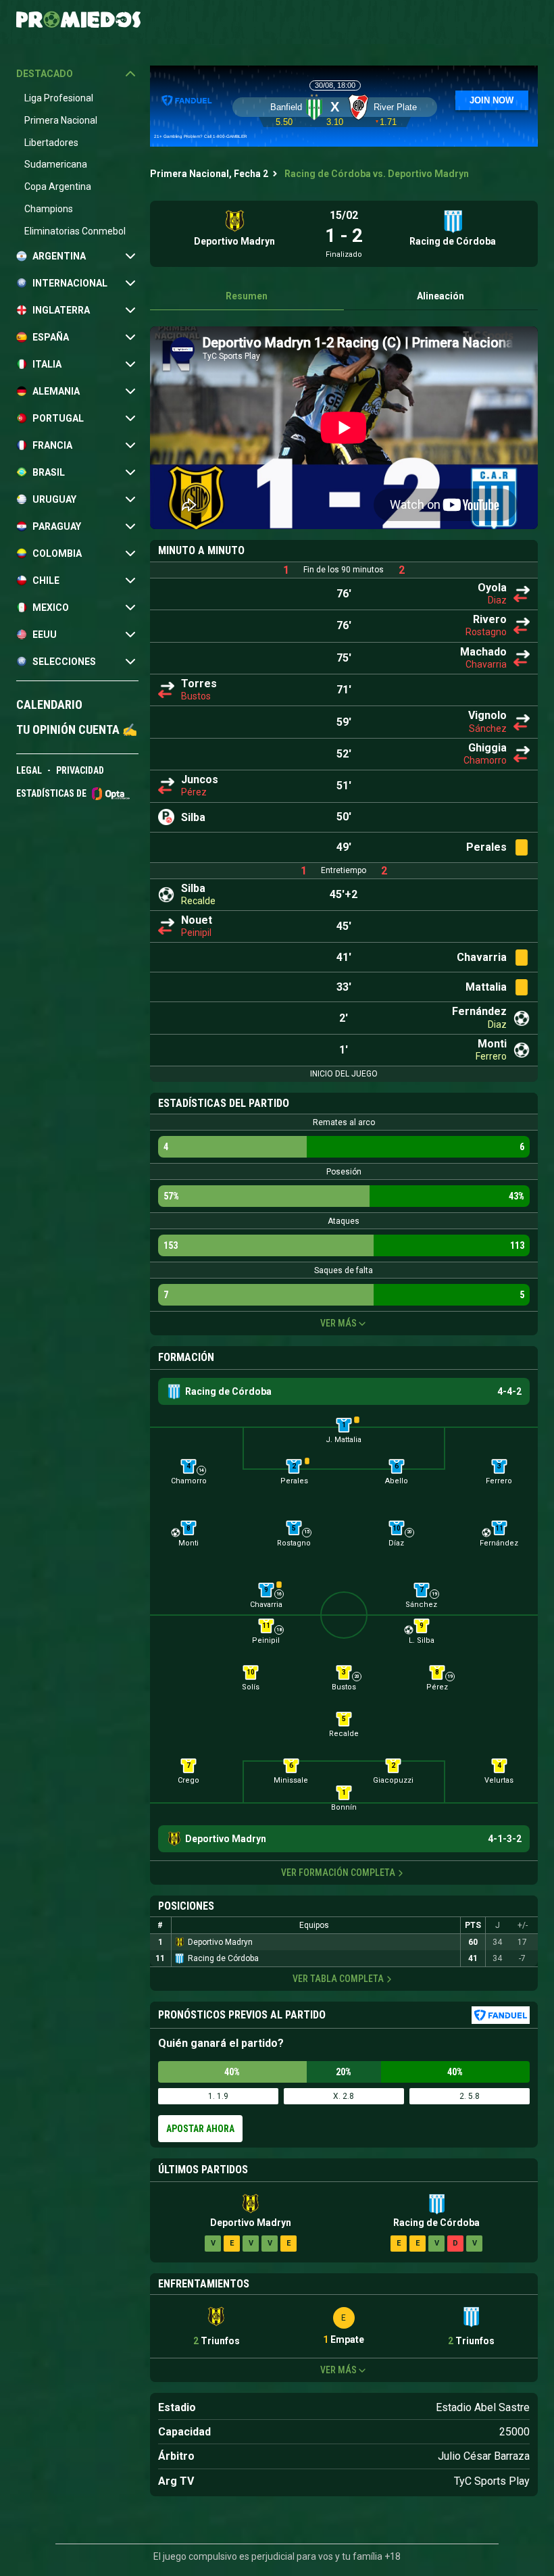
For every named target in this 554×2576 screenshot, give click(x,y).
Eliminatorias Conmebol (75, 231)
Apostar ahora (200, 2129)
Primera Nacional (61, 120)
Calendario (49, 704)
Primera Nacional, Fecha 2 (209, 174)
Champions (49, 209)
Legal (29, 770)
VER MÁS (338, 1323)
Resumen (247, 296)
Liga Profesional (59, 98)
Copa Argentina (58, 187)
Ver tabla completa (338, 1979)
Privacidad (80, 770)
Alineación (440, 296)
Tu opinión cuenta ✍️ (77, 729)
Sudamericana (56, 164)
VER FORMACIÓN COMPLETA (338, 1873)
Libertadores (51, 143)
